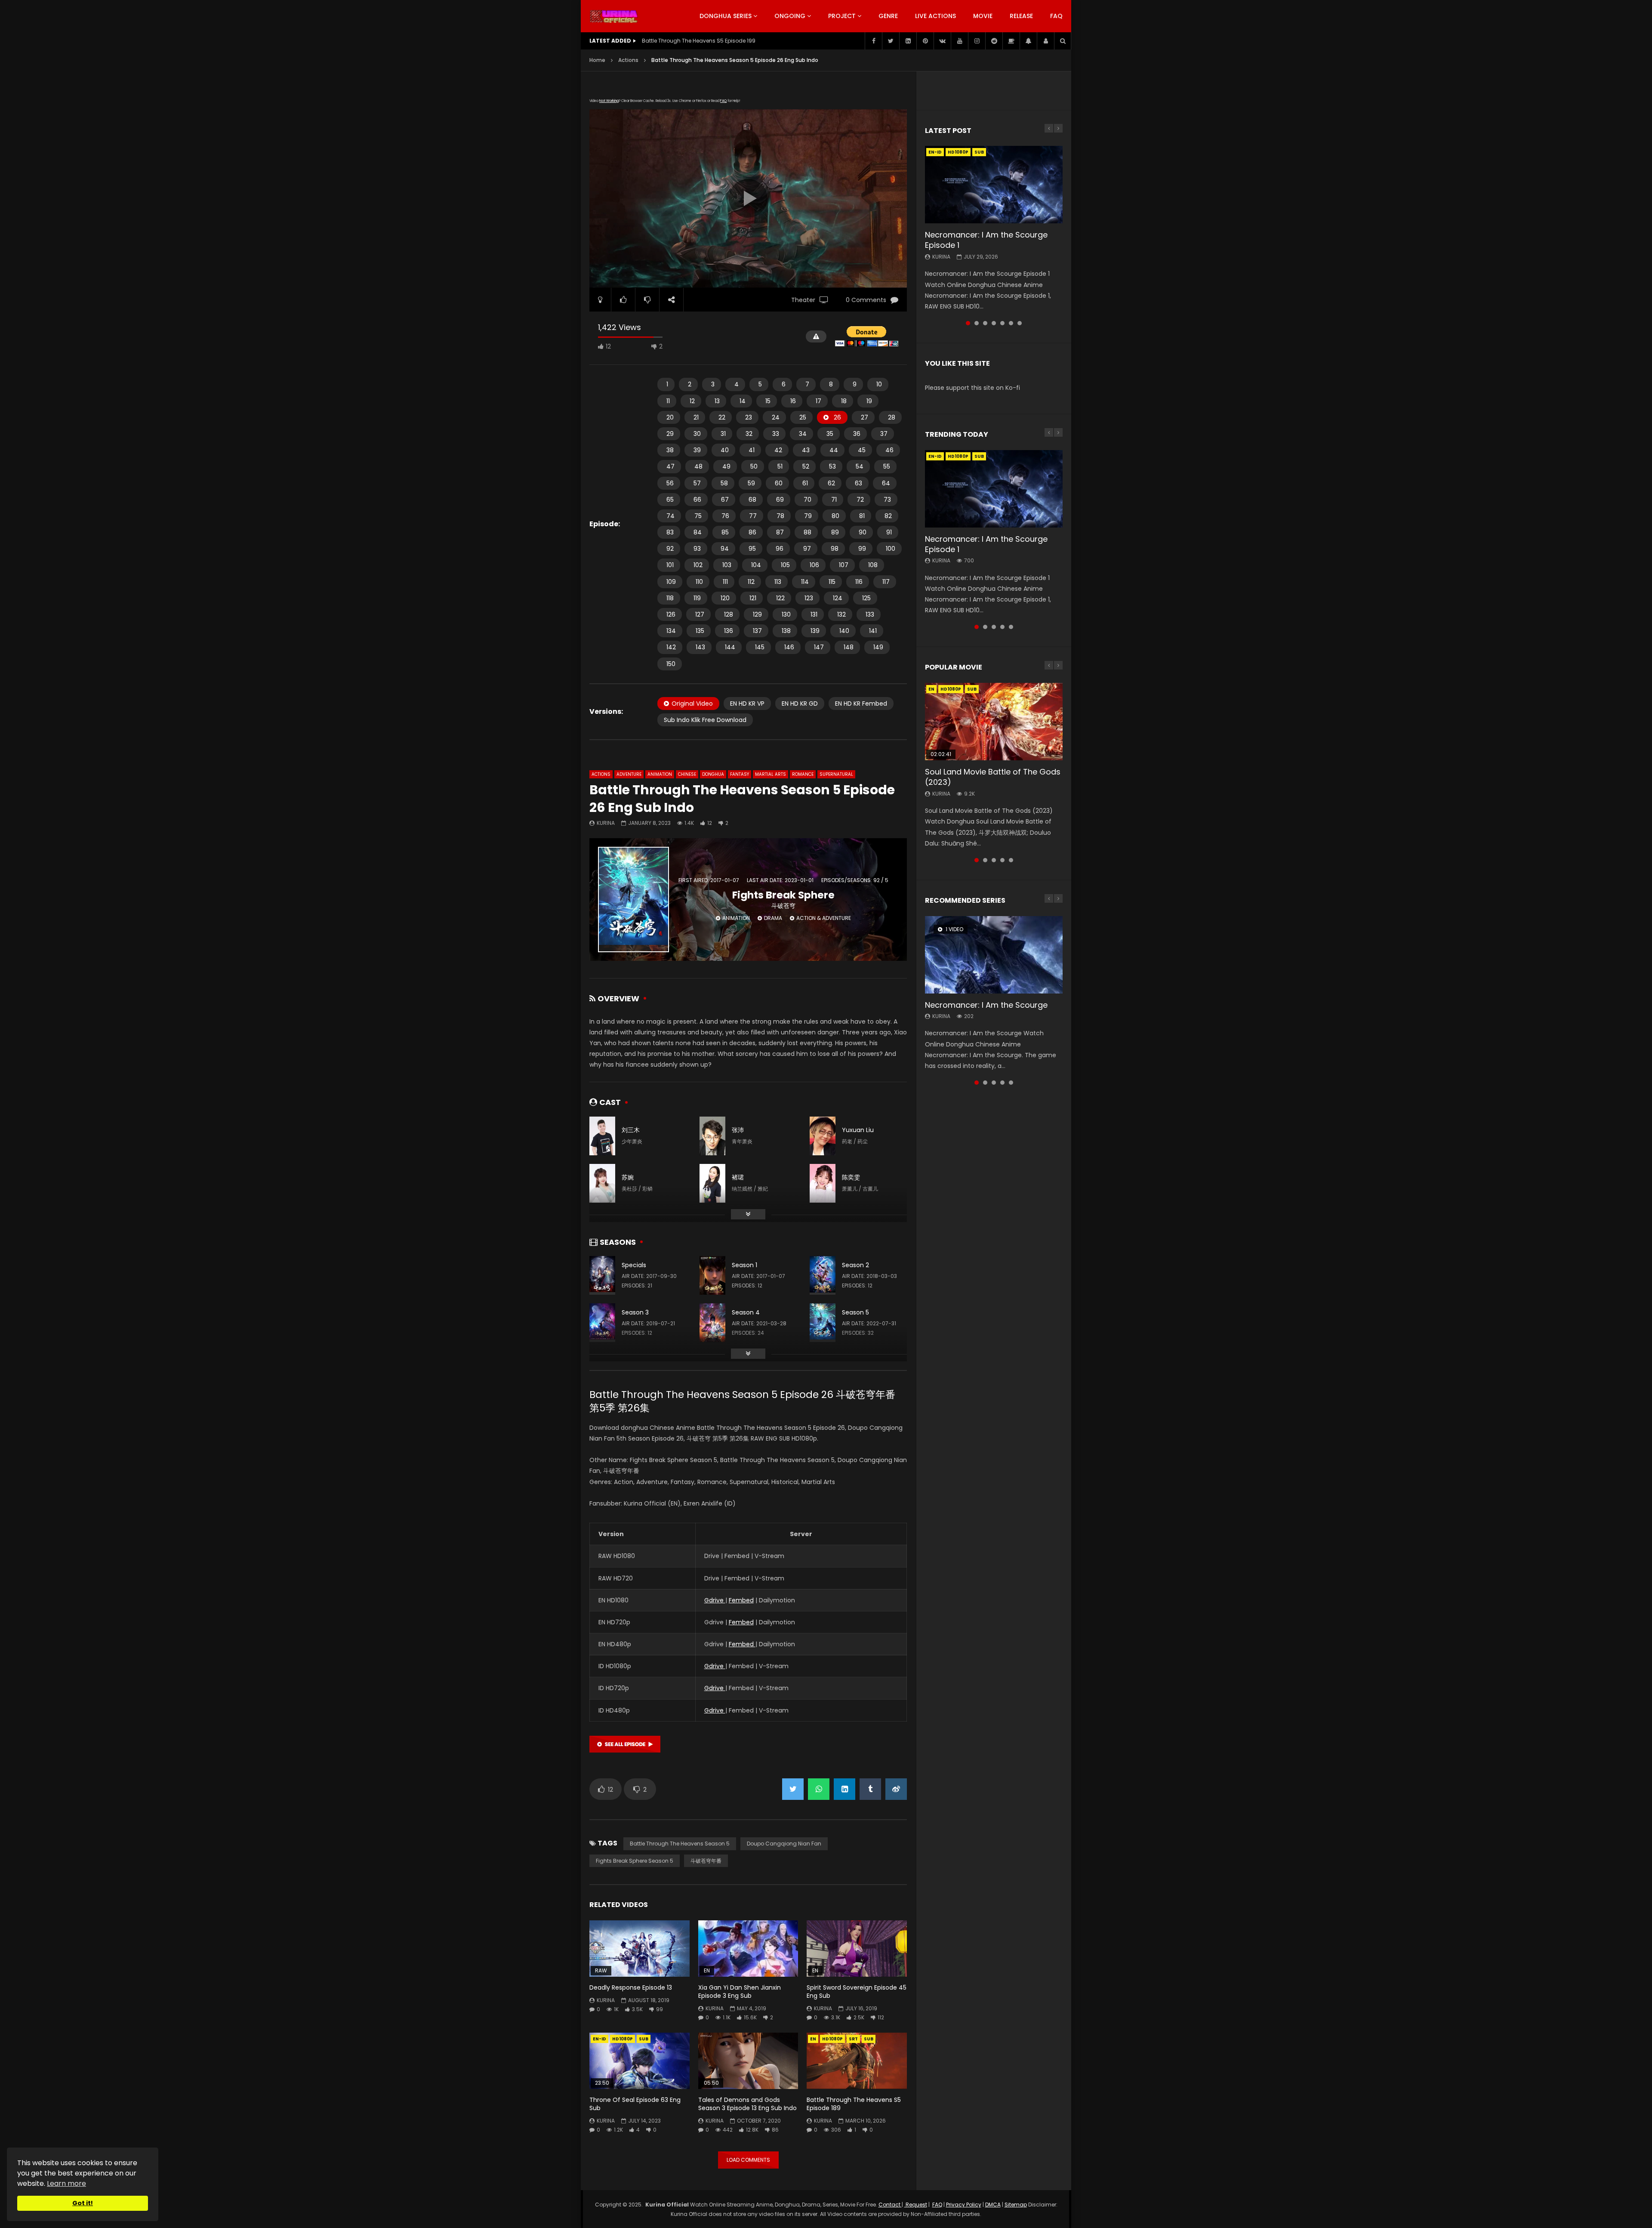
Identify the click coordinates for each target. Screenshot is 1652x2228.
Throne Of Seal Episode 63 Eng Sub (635, 2104)
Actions (628, 60)
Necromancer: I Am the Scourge (986, 1005)
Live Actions (935, 16)
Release (1021, 16)
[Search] (1063, 41)
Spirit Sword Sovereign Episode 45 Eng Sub (857, 1992)
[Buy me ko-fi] (1011, 41)
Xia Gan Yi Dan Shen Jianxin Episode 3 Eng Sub (740, 1992)
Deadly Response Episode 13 (631, 1987)
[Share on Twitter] (793, 1789)
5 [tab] (1002, 323)
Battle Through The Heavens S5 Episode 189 (854, 2104)
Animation (660, 774)
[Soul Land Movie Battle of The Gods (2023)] (994, 722)
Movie (983, 16)
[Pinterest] (925, 41)
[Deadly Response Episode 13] (640, 1949)
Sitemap (1016, 2205)
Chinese (687, 774)
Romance (803, 774)
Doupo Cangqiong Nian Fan (784, 1844)
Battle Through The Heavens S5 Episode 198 (699, 41)
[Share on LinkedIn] (844, 1789)
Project (842, 16)
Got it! (83, 2203)
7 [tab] (1020, 323)
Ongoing (790, 16)
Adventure (629, 774)
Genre (888, 16)
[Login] (1045, 41)
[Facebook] (873, 41)
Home (597, 60)
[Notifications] (1028, 41)
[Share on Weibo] (896, 1789)
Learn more (66, 2183)
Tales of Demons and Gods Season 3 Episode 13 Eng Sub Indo (747, 2104)
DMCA (993, 2205)
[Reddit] (994, 41)
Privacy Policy (964, 2205)
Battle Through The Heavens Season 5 (680, 1844)
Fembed (741, 1600)
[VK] (942, 41)
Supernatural (836, 774)
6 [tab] (1011, 323)
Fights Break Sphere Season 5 (635, 1861)
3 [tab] (985, 323)
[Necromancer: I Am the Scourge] (994, 955)
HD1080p (623, 2039)
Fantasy (740, 774)
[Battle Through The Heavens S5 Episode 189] (857, 2061)
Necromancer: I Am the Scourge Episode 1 (986, 240)
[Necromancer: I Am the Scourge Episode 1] (994, 185)
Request (916, 2205)
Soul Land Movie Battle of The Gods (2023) (993, 777)
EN (813, 2039)
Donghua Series (726, 16)
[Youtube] (959, 41)
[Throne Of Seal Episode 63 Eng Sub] (640, 2061)
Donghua (713, 774)
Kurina (606, 823)
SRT (853, 2039)
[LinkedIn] (908, 41)
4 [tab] (994, 323)
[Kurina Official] (614, 16)
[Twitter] (891, 41)
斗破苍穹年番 (706, 1861)
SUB (644, 2039)
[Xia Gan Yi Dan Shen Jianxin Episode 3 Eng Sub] (748, 1949)
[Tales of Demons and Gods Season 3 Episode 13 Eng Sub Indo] (748, 2061)
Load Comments (748, 2160)
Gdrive (715, 1600)
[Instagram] (977, 41)
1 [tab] (968, 323)
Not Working (609, 101)
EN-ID (599, 2039)
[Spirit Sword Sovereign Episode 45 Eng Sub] (857, 1949)
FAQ (1056, 16)
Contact (890, 2205)
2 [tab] (977, 323)
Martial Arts (771, 774)
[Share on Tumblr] (870, 1789)
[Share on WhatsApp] (819, 1789)
